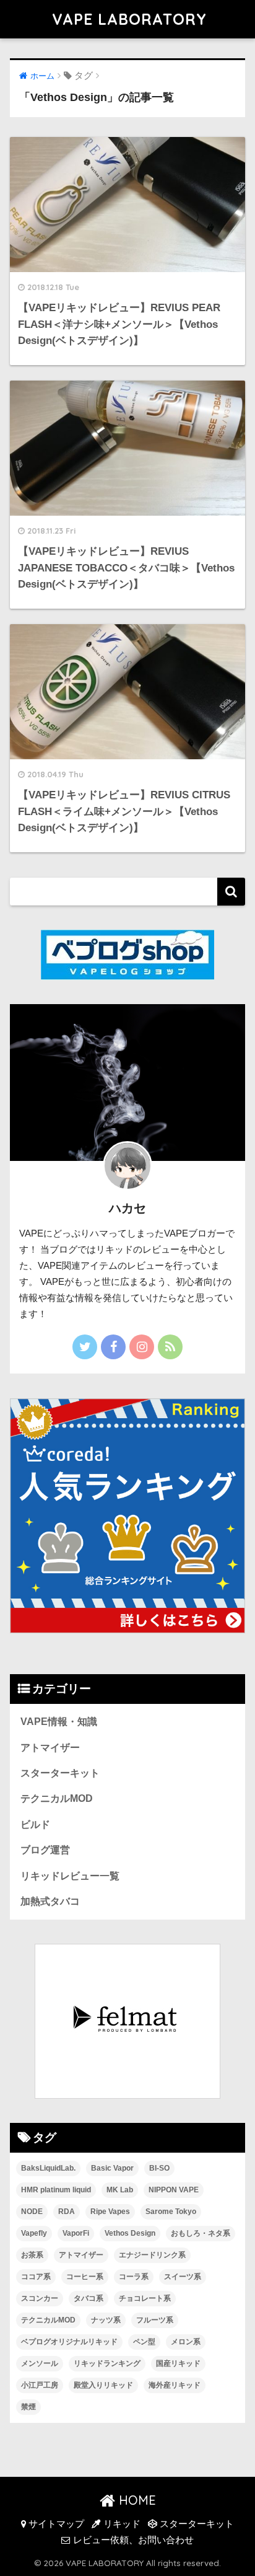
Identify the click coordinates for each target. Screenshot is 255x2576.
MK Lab (120, 2190)
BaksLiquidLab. (48, 2168)
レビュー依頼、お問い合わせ (132, 2540)
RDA (67, 2212)
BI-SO (159, 2168)
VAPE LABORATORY (129, 19)
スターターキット (60, 1773)
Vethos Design (130, 2233)
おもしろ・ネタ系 (201, 2233)
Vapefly (34, 2233)
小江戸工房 (40, 2385)
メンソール (40, 2363)
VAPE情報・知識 (59, 1722)
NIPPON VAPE (174, 2190)
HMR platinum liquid (56, 2190)
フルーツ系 (155, 2320)
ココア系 (36, 2277)
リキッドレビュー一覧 (70, 1876)
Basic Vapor (112, 2168)
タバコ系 (89, 2298)
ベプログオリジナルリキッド (69, 2342)
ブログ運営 (45, 1850)
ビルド (35, 1824)
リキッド (121, 2524)
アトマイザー (50, 1748)
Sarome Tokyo (171, 2212)
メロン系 (186, 2342)
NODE (32, 2212)
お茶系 (32, 2255)
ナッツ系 (106, 2320)
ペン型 (144, 2342)
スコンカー (40, 2298)
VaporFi (76, 2233)
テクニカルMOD (57, 1798)
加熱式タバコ (50, 1901)
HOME (136, 2500)
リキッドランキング (107, 2363)
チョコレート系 (145, 2298)
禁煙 (28, 2407)
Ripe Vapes (110, 2212)
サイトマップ (55, 2524)
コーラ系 (134, 2277)
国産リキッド (178, 2363)
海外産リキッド (175, 2385)
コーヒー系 (85, 2277)
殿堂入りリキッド (103, 2385)
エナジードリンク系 (152, 2255)
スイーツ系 (183, 2277)
